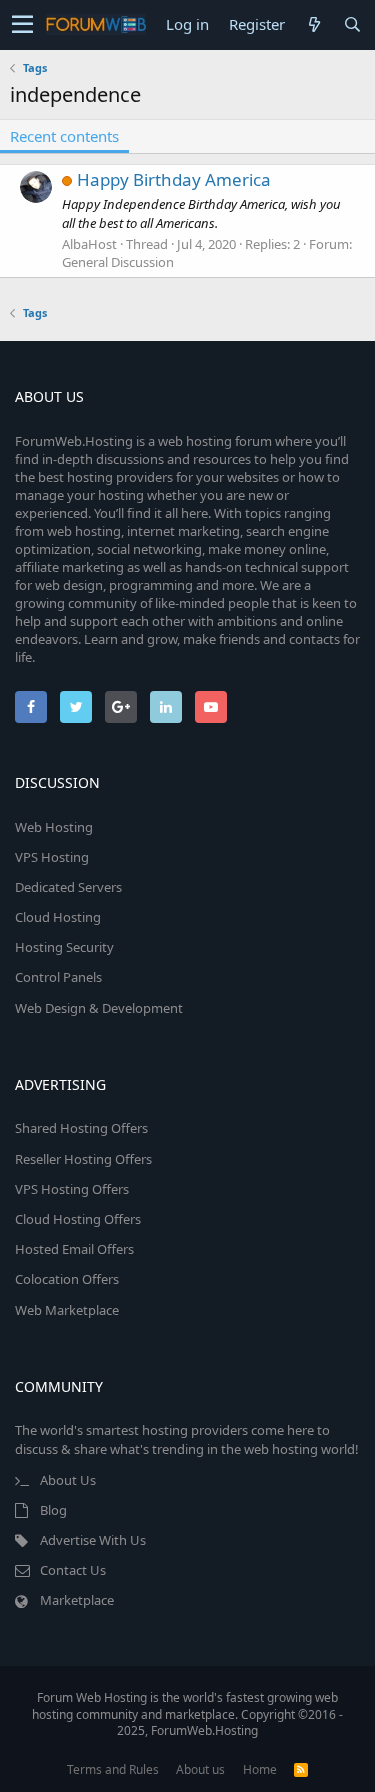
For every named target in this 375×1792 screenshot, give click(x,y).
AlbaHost (89, 244)
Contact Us (73, 1570)
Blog (53, 1510)
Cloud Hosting (58, 917)
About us (200, 1769)
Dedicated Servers (68, 887)
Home (260, 1769)
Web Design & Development (99, 1008)
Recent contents (64, 136)
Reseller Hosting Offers (83, 1159)
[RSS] (301, 1769)
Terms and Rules (113, 1769)
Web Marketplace (67, 1310)
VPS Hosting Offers (72, 1189)
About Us (68, 1480)
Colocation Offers (67, 1279)
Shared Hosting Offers (81, 1128)
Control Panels (58, 977)
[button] (22, 25)
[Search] (352, 24)
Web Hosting (54, 827)
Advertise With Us (93, 1540)
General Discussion (118, 262)
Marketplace (77, 1600)
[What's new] (314, 24)
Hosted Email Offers (74, 1249)
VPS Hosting (52, 857)
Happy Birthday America (174, 179)
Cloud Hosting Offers (78, 1219)
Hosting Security (64, 947)
